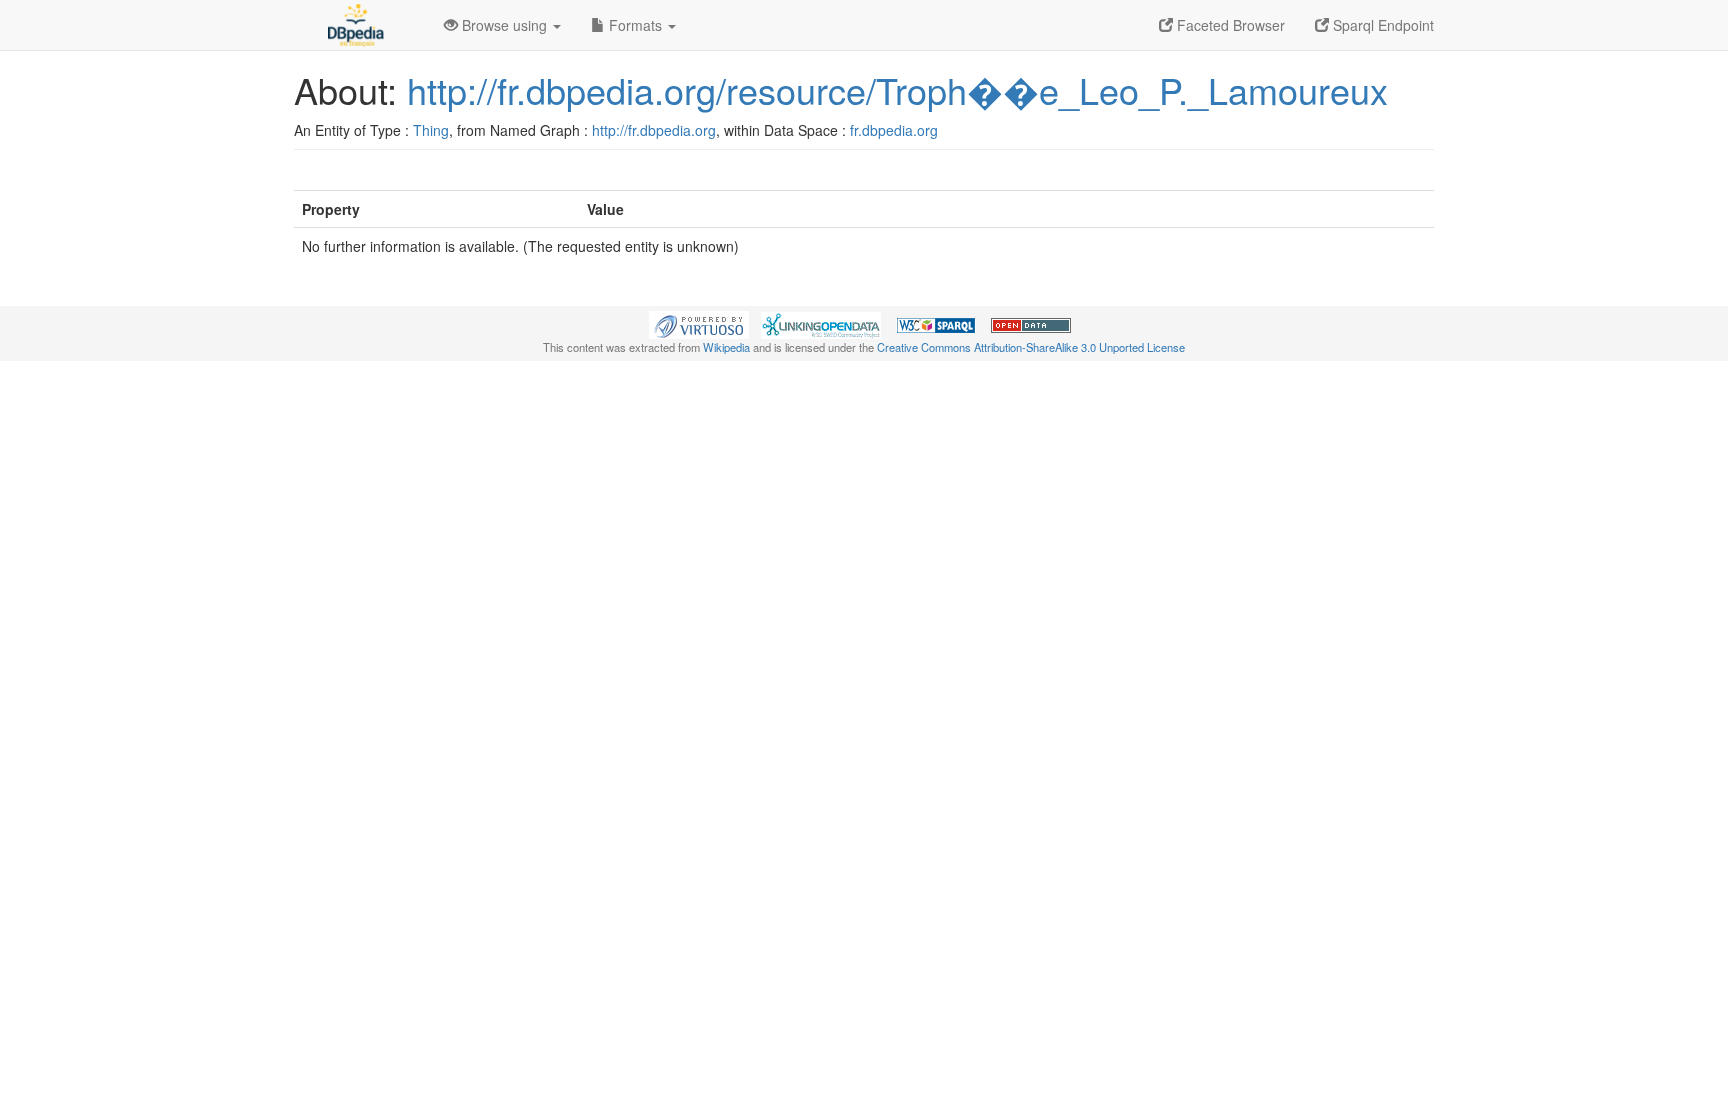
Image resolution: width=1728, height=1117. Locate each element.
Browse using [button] (504, 25)
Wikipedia (726, 347)
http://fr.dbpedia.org (654, 130)
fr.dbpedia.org (894, 130)
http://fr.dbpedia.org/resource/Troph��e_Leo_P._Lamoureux (897, 89)
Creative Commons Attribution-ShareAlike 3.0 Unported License (1031, 347)
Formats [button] (635, 25)
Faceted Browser (1229, 25)
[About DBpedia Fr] (354, 25)
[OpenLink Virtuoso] (699, 323)
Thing (431, 130)
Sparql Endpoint (1381, 25)
